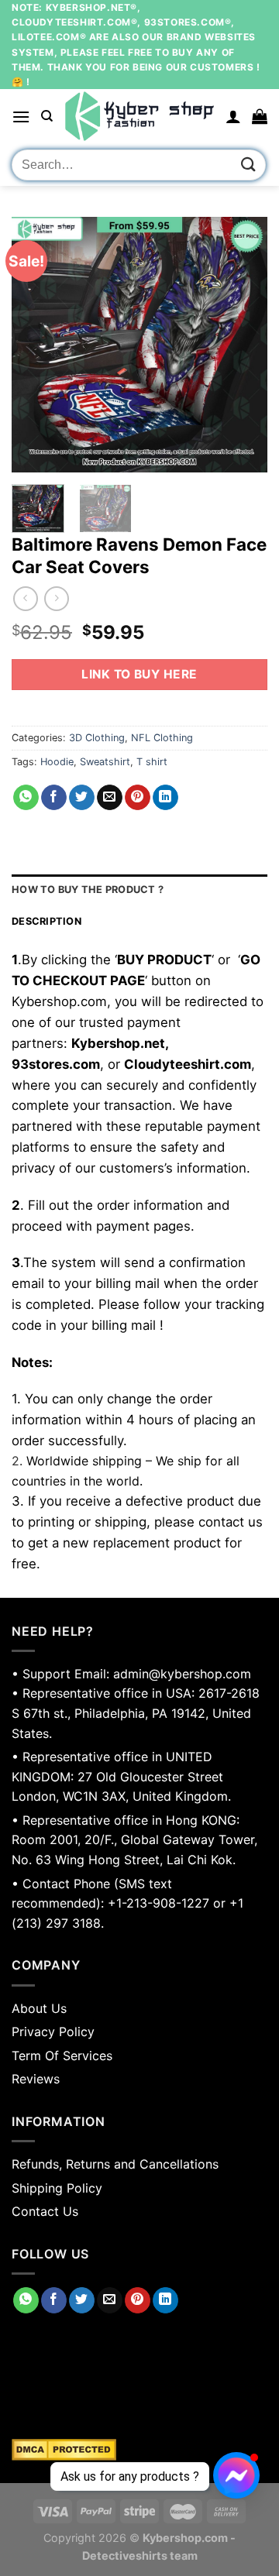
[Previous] (36, 345)
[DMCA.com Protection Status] (139, 2450)
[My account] (233, 116)
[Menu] (21, 117)
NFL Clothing (162, 738)
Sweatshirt (105, 762)
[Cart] (260, 116)
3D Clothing (97, 738)
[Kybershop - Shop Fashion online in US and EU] (139, 116)
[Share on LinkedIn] (165, 798)
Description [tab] (46, 921)
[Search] (47, 116)
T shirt (152, 762)
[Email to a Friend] (110, 798)
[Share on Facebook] (54, 798)
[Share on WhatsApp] (26, 798)
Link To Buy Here (139, 674)
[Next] (243, 345)
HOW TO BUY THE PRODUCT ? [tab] (88, 890)
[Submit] (249, 165)
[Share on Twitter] (82, 798)
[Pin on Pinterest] (138, 798)
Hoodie (57, 762)
